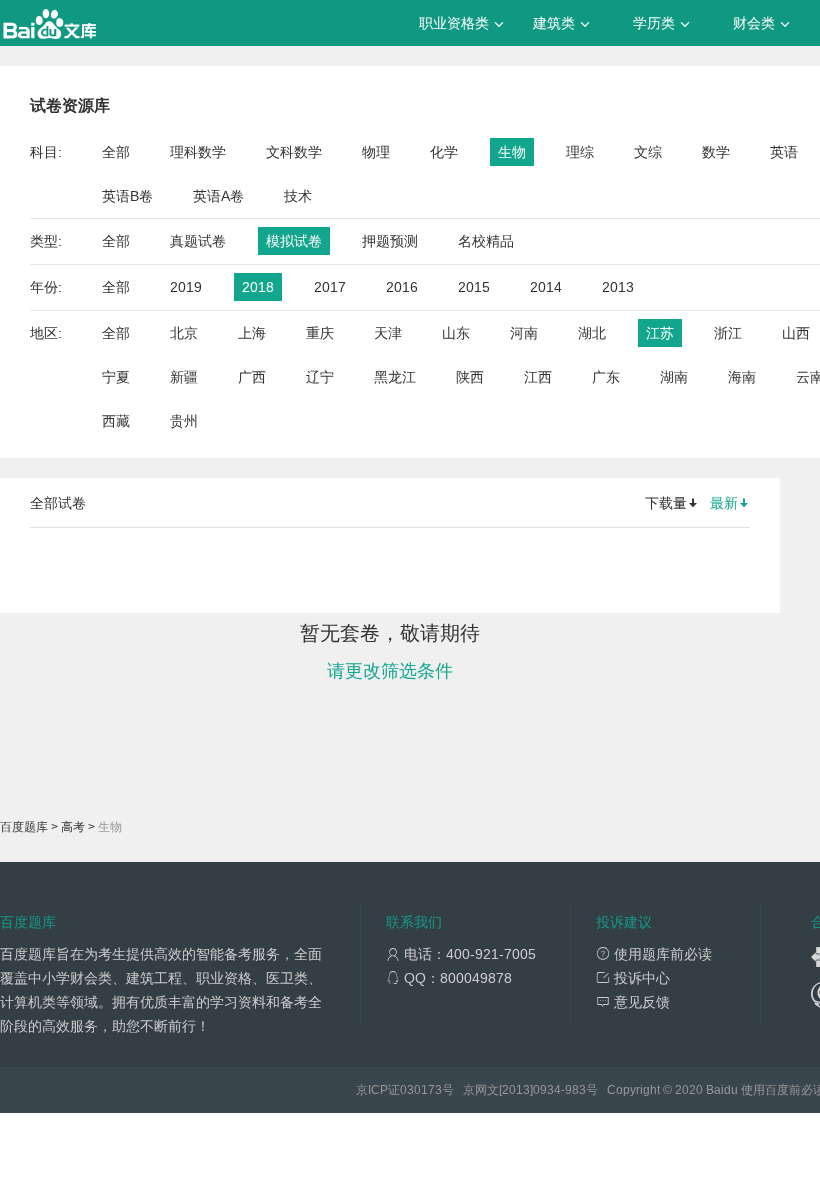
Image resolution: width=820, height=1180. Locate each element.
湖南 (674, 377)
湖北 (592, 333)
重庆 (320, 333)
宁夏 (116, 377)
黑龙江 (395, 377)
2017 (330, 287)
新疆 (184, 377)
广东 (606, 377)
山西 (796, 333)
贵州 (184, 421)
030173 (421, 1090)
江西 (538, 377)
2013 (618, 287)
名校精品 (486, 241)
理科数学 (198, 152)
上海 (252, 333)
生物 (512, 152)
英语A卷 (218, 196)
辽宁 (320, 377)
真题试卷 (198, 241)
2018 (258, 287)
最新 (724, 503)
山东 (456, 333)
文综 (648, 152)
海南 (742, 377)
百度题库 (24, 827)
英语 (784, 152)
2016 (402, 287)
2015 (474, 287)
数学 (716, 152)
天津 (388, 333)
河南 (524, 333)
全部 (116, 152)
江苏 (660, 333)
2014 (546, 287)
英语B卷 (127, 196)
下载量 (666, 503)
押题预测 (390, 241)
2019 (186, 287)
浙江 (728, 333)
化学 (444, 152)
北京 (184, 333)
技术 (298, 196)
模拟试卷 (294, 241)
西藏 (116, 421)
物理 (376, 152)
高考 (73, 827)
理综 (580, 152)
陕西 (470, 377)
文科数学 (294, 152)
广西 (252, 377)
